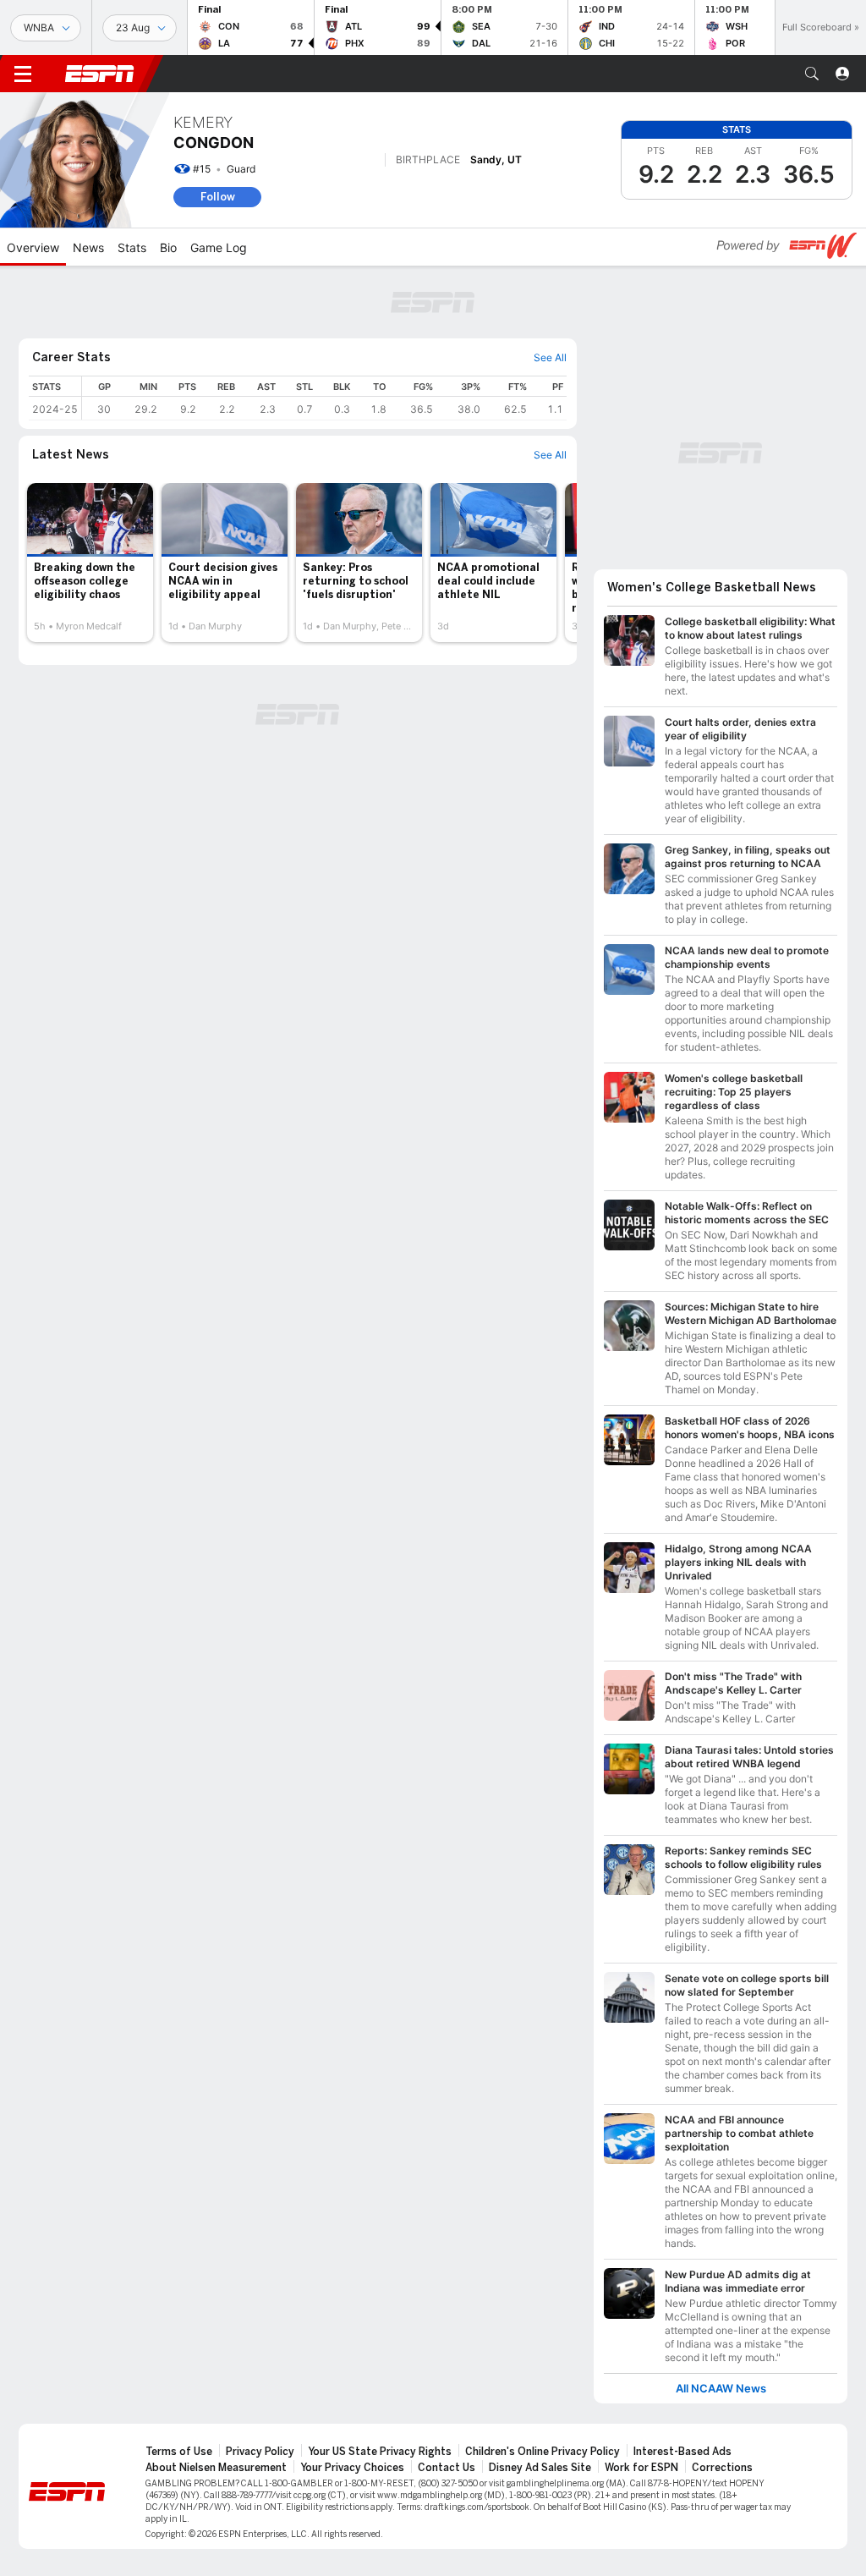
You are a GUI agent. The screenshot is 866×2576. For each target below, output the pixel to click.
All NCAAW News (721, 2389)
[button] (812, 74)
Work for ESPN (641, 2468)
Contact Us (447, 2468)
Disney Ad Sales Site (540, 2468)
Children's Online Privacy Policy (543, 2452)
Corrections (722, 2468)
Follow (218, 197)
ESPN (100, 74)
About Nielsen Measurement (216, 2468)
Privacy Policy (260, 2452)
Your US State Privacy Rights (380, 2452)
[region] (324, 398)
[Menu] (23, 74)
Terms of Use (179, 2452)
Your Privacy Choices (352, 2468)
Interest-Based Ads (682, 2452)
